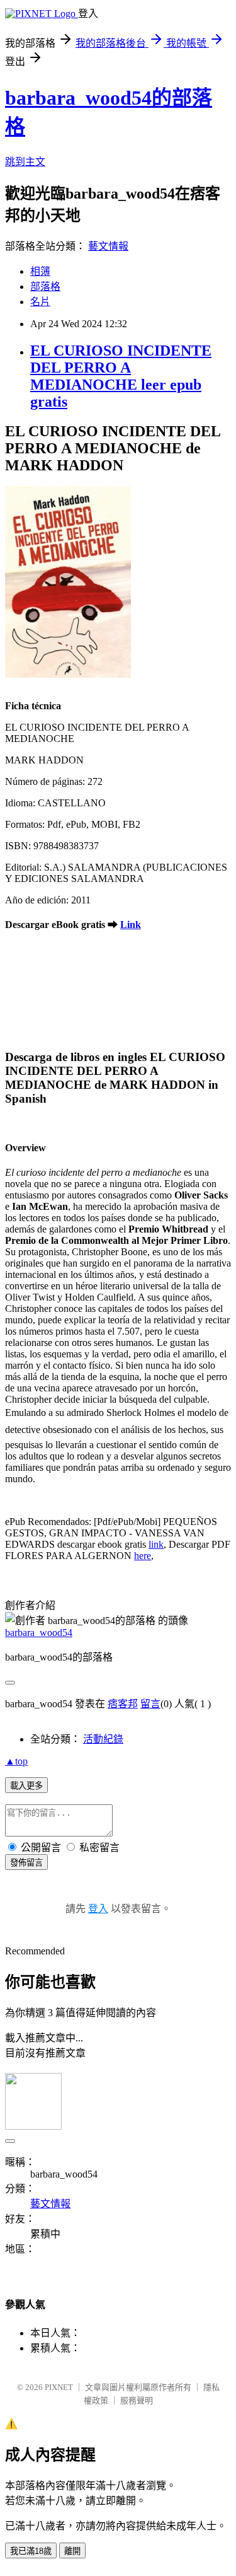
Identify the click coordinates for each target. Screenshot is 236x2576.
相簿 (40, 271)
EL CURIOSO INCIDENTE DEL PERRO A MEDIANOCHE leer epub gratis (121, 376)
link (156, 1544)
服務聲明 (137, 2400)
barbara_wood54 (39, 1633)
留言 (150, 1704)
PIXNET (59, 2387)
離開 (72, 2551)
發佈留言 (26, 1863)
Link (131, 925)
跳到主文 (25, 162)
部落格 (45, 287)
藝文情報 (108, 246)
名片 (40, 302)
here (143, 1556)
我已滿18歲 (31, 2551)
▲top (16, 1761)
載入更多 (26, 1786)
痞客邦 (123, 1704)
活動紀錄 (103, 1739)
